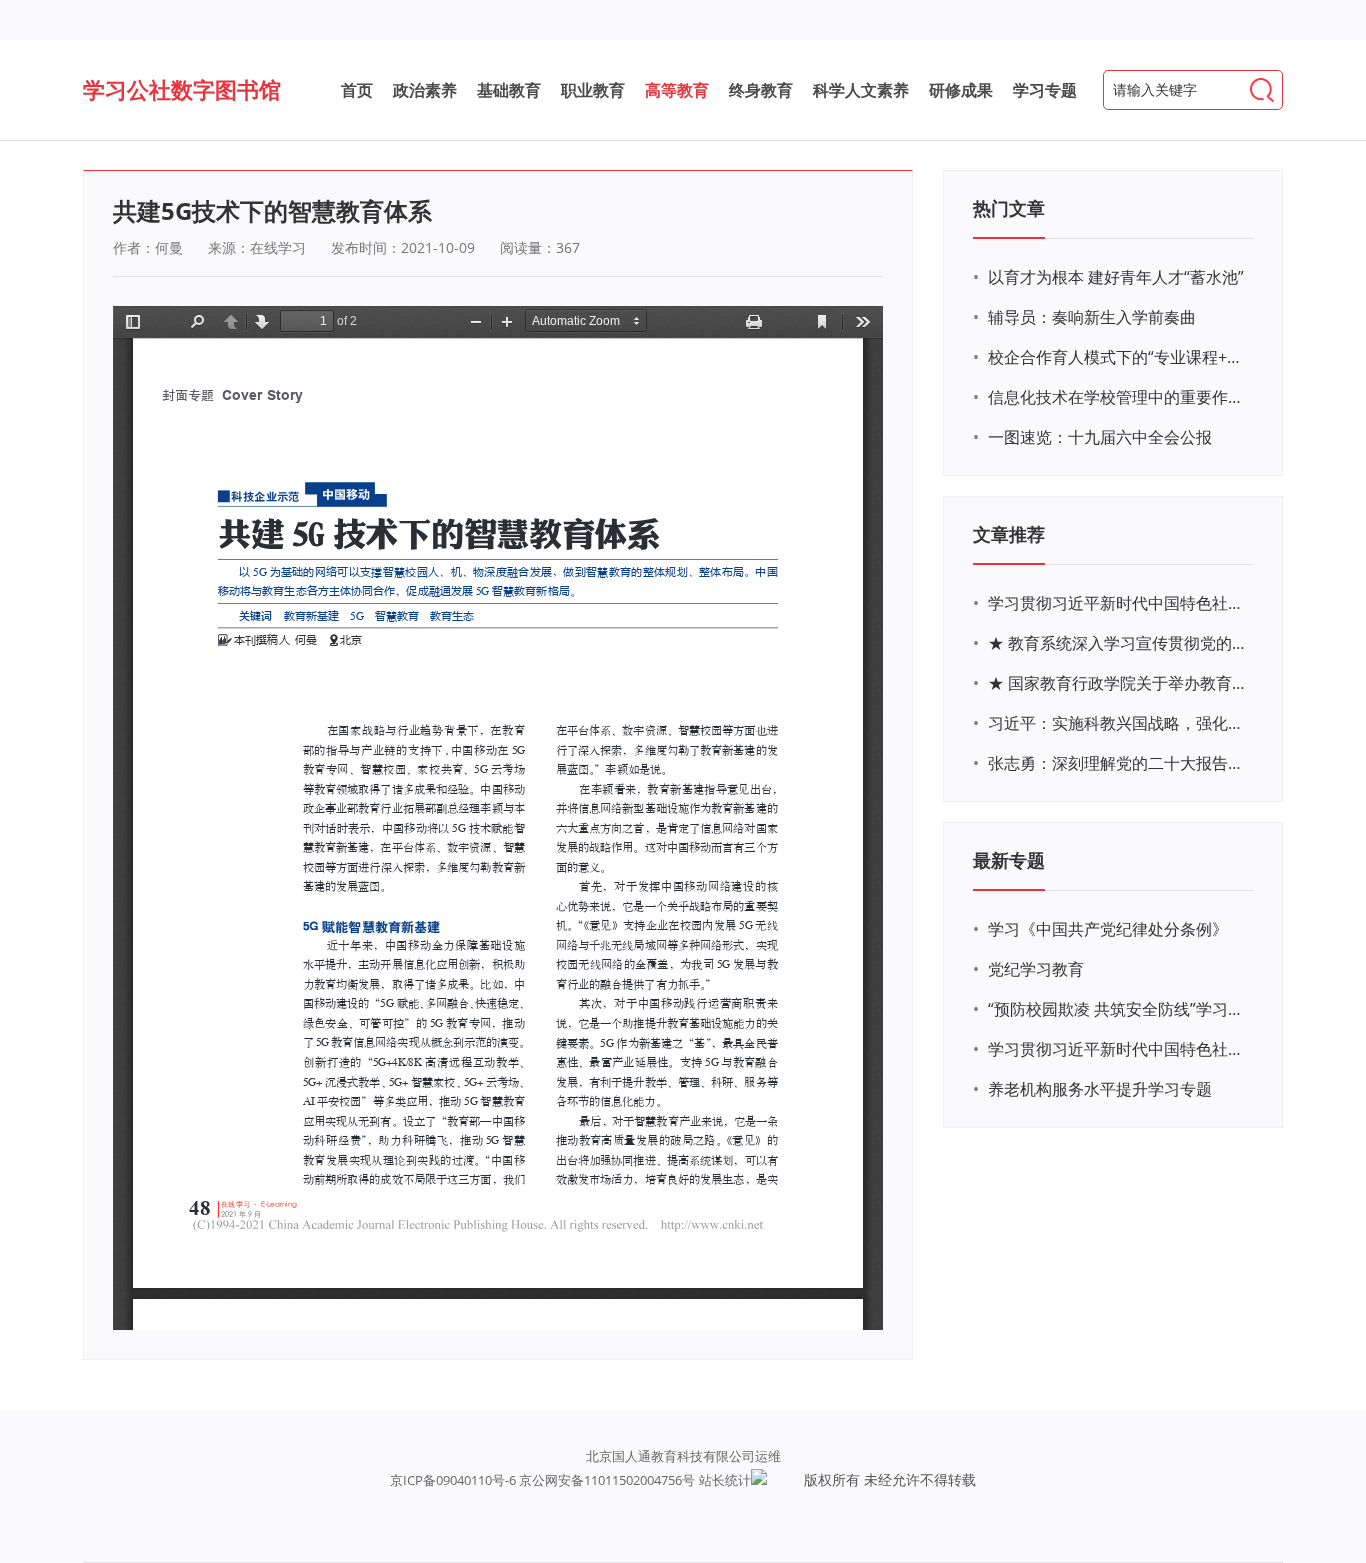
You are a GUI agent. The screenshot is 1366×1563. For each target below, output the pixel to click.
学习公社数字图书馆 (182, 89)
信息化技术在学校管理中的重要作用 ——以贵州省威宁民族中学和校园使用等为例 (1118, 397)
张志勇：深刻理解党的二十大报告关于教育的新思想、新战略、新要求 (1118, 763)
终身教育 (761, 90)
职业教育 (593, 90)
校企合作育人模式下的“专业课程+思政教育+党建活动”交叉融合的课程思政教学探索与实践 (1118, 357)
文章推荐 (1009, 534)
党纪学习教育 (1036, 969)
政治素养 (425, 90)
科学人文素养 (861, 90)
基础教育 (509, 90)
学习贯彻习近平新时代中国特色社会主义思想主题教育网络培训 (1118, 603)
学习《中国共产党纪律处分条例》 (1108, 929)
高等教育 (677, 90)
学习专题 (1045, 90)
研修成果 (961, 90)
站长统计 (725, 1480)
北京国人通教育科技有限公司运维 (683, 1456)
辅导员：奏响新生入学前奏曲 (1092, 317)
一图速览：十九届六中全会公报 (1100, 437)
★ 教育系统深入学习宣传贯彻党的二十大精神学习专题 (1118, 643)
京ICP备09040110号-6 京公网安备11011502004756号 (542, 1480)
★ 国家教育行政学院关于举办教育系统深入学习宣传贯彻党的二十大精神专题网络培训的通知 (1118, 683)
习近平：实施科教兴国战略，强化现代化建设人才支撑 (1118, 723)
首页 (357, 90)
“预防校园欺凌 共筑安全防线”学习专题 (1118, 1009)
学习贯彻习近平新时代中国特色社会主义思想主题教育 (1118, 1049)
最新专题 (1009, 860)
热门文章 (1009, 208)
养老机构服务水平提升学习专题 (1100, 1089)
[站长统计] (759, 1480)
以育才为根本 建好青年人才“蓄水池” (1116, 277)
